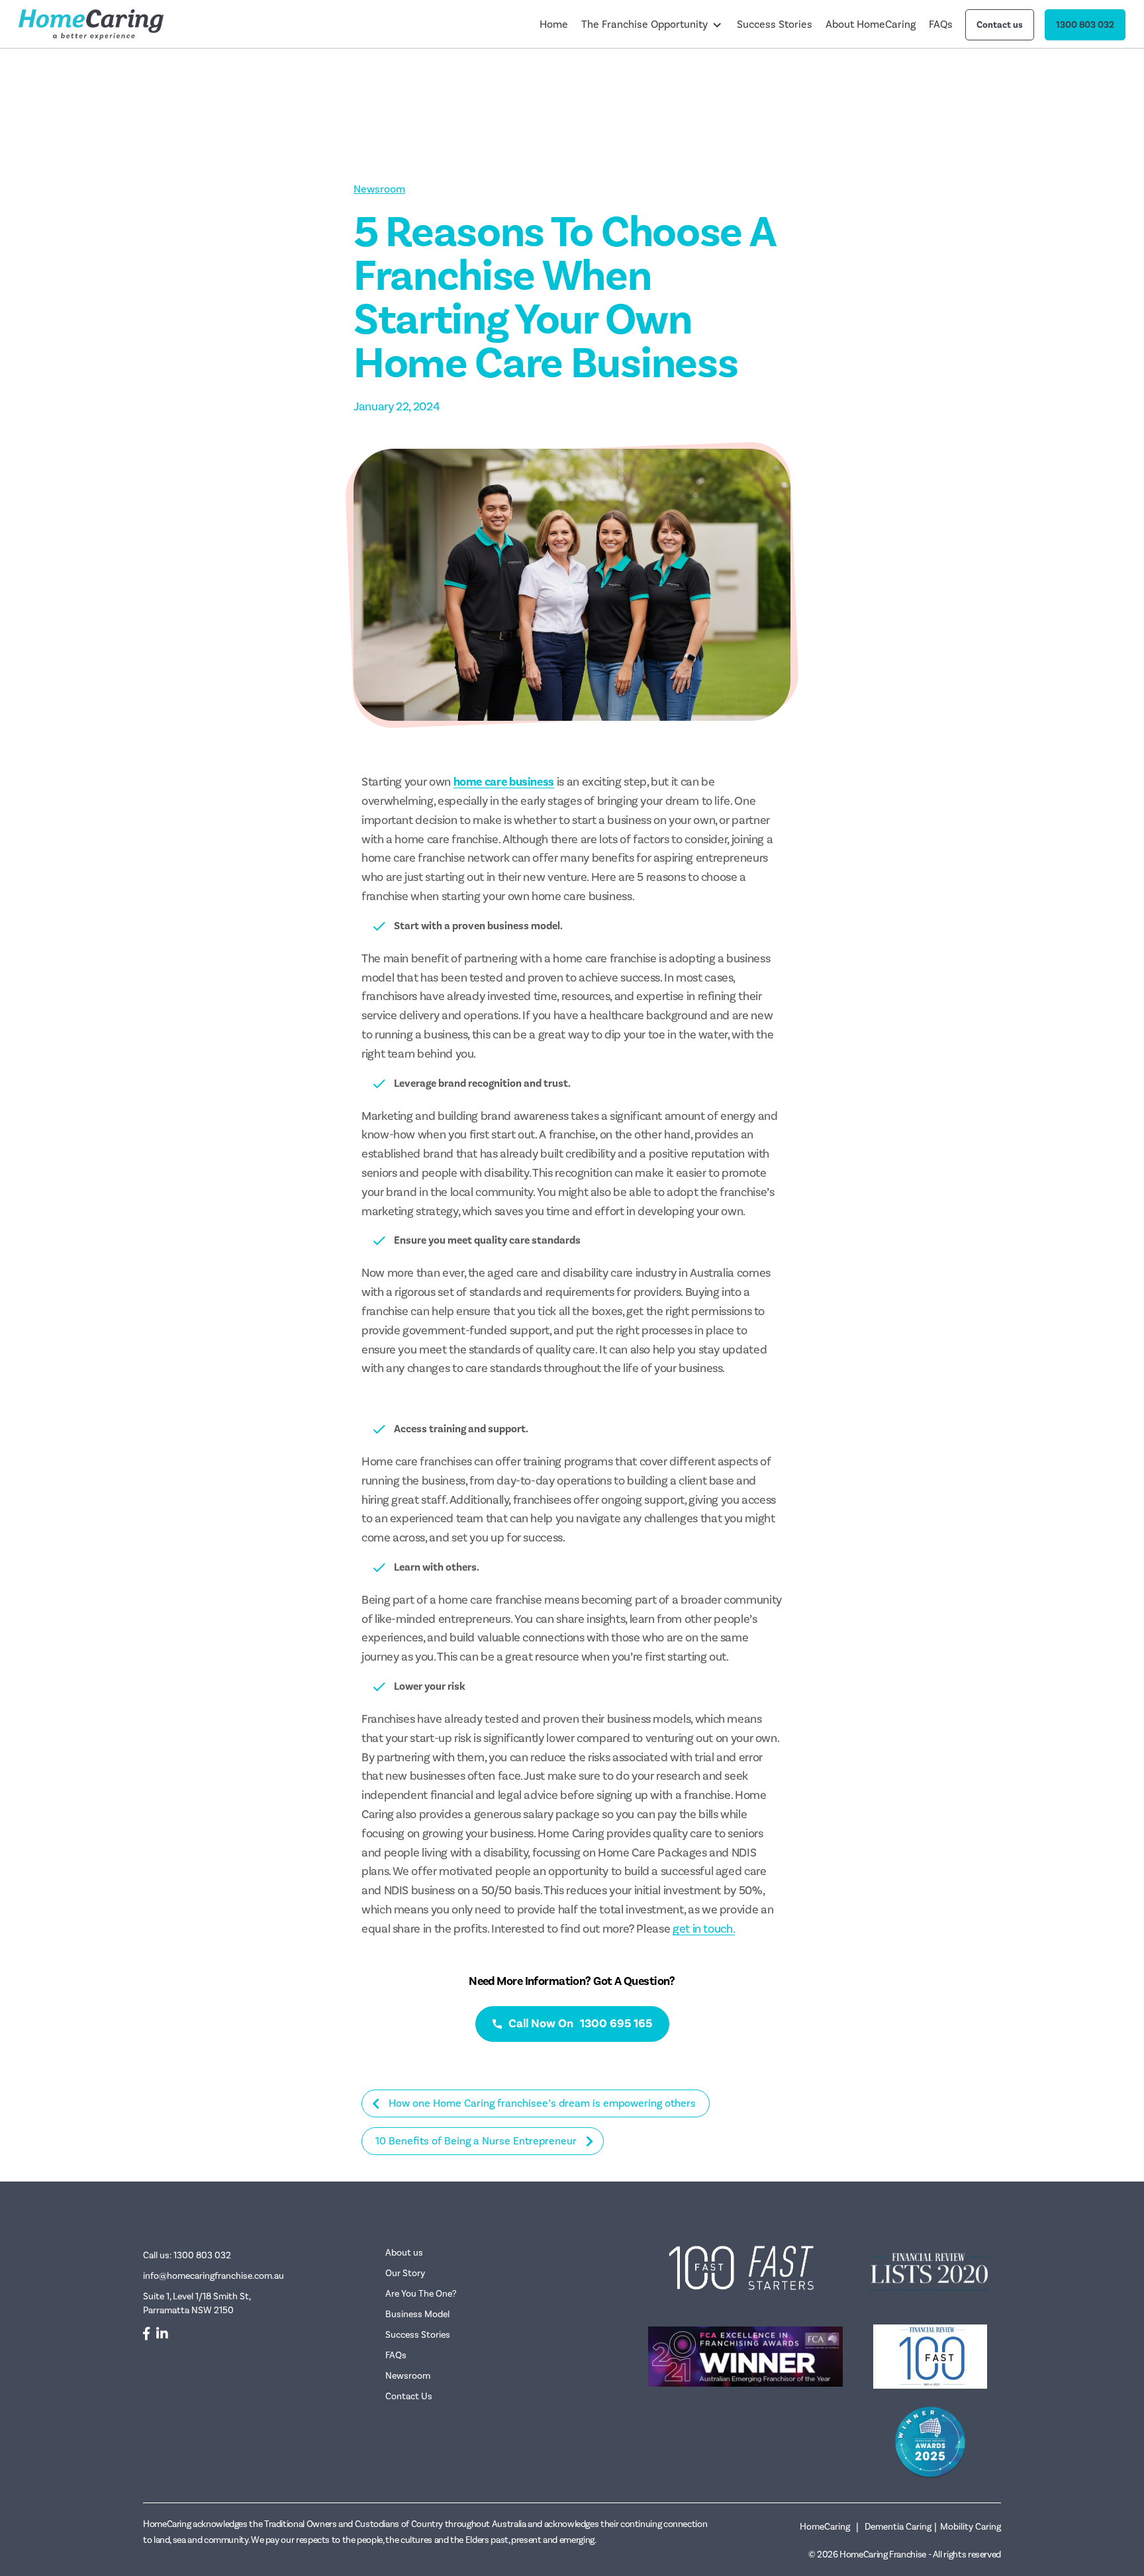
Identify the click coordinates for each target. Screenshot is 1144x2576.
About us (404, 2253)
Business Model (417, 2314)
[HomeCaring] (91, 24)
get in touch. (704, 1929)
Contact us (1000, 25)
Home (554, 24)
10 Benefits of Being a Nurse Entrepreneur (476, 2141)
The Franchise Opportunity (644, 24)
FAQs (941, 24)
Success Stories (775, 24)
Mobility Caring (971, 2527)
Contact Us (409, 2396)
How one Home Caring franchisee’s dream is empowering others (542, 2103)
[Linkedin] (162, 2334)
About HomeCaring (871, 24)
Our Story (405, 2273)
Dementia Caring (898, 2527)
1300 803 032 (1085, 25)
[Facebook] (146, 2334)
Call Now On (580, 2023)
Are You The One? (421, 2294)
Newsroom (379, 189)
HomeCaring (825, 2527)
